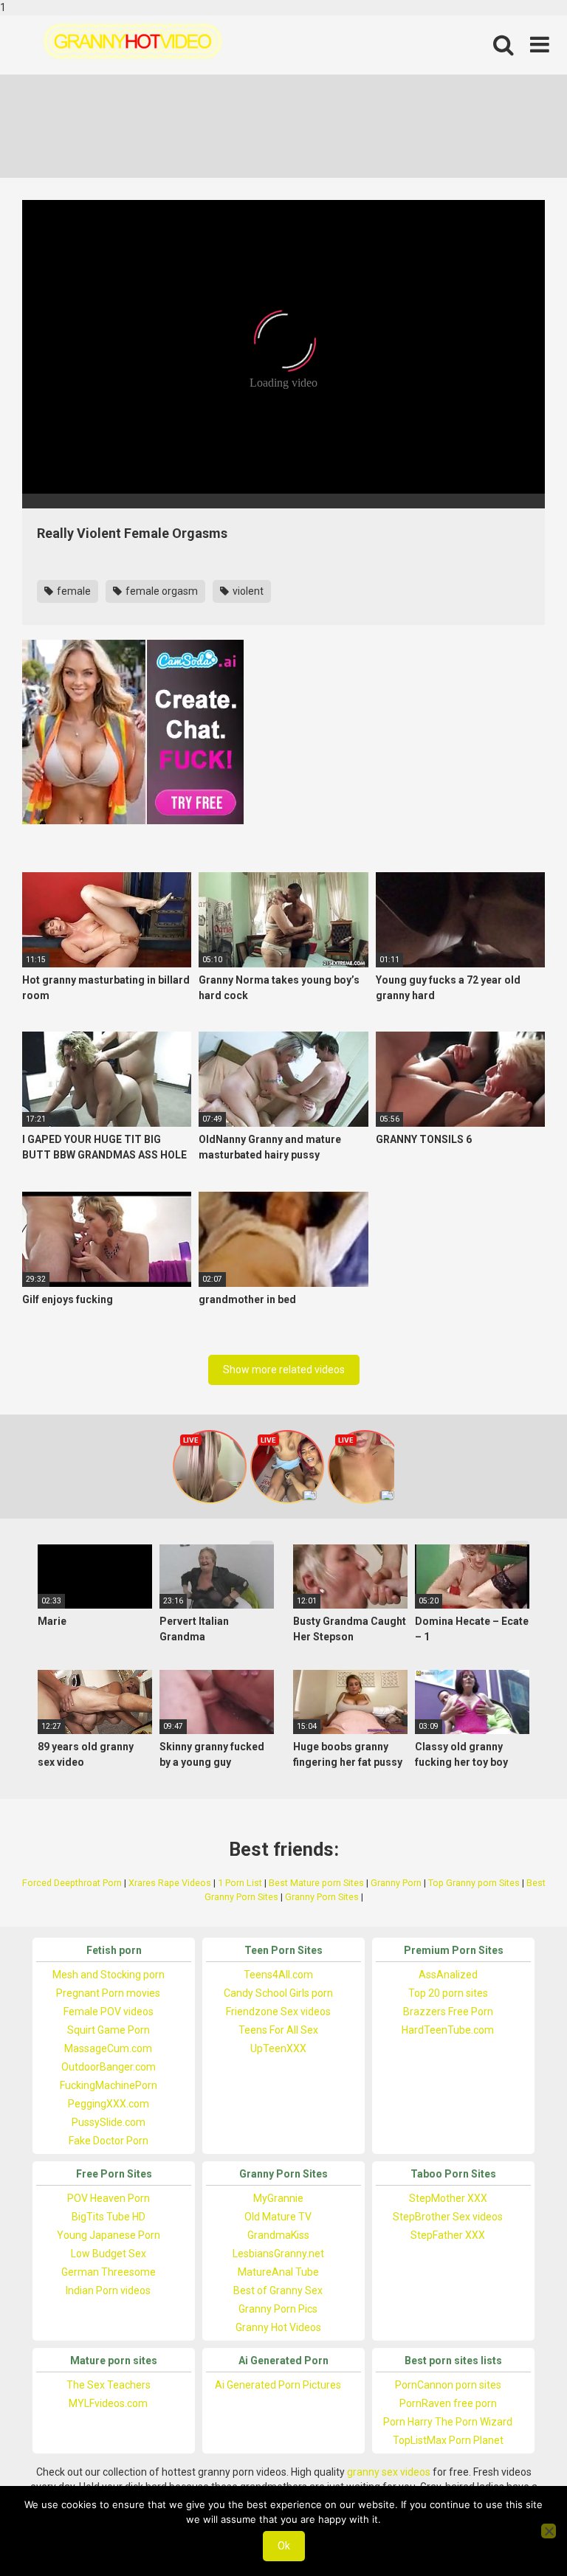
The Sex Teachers (109, 2385)
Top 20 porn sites (448, 1993)
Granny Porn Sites (322, 1897)
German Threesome (109, 2272)
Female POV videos (109, 2012)
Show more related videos (284, 1370)
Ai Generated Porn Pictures (278, 2385)
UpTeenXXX (278, 2048)
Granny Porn (396, 1883)
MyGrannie (278, 2198)
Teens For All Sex (278, 2030)
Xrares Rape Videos (170, 1883)
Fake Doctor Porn (109, 2141)
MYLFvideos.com (108, 2403)
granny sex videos (389, 2472)
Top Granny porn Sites (474, 1883)
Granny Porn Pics (278, 2309)
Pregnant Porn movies (108, 1993)
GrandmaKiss (278, 2235)
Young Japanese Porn (109, 2235)
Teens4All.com (278, 1975)
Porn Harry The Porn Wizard (448, 2422)
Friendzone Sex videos (278, 2012)
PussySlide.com (109, 2122)
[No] (549, 2531)
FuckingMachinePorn (109, 2085)
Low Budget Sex (109, 2254)
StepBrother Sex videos (448, 2217)
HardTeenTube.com (448, 2030)
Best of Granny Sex (278, 2290)
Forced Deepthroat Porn (72, 1883)
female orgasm (161, 591)
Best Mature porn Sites (316, 1883)
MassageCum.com (108, 2048)
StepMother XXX (448, 2198)
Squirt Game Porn (109, 2030)
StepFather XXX (448, 2235)
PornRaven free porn (448, 2403)
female (73, 591)
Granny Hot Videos (278, 2327)
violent (247, 591)
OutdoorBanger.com (109, 2067)
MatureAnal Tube (278, 2272)
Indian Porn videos (108, 2290)
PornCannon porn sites (448, 2385)
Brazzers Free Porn (448, 2012)
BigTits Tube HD (109, 2217)
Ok (284, 2546)
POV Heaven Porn (109, 2198)
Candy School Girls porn (278, 1993)
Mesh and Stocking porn (109, 1975)
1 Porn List (240, 1883)
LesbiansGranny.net (278, 2254)
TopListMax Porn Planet (448, 2440)
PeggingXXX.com (109, 2104)
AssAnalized (448, 1975)
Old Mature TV (278, 2217)
